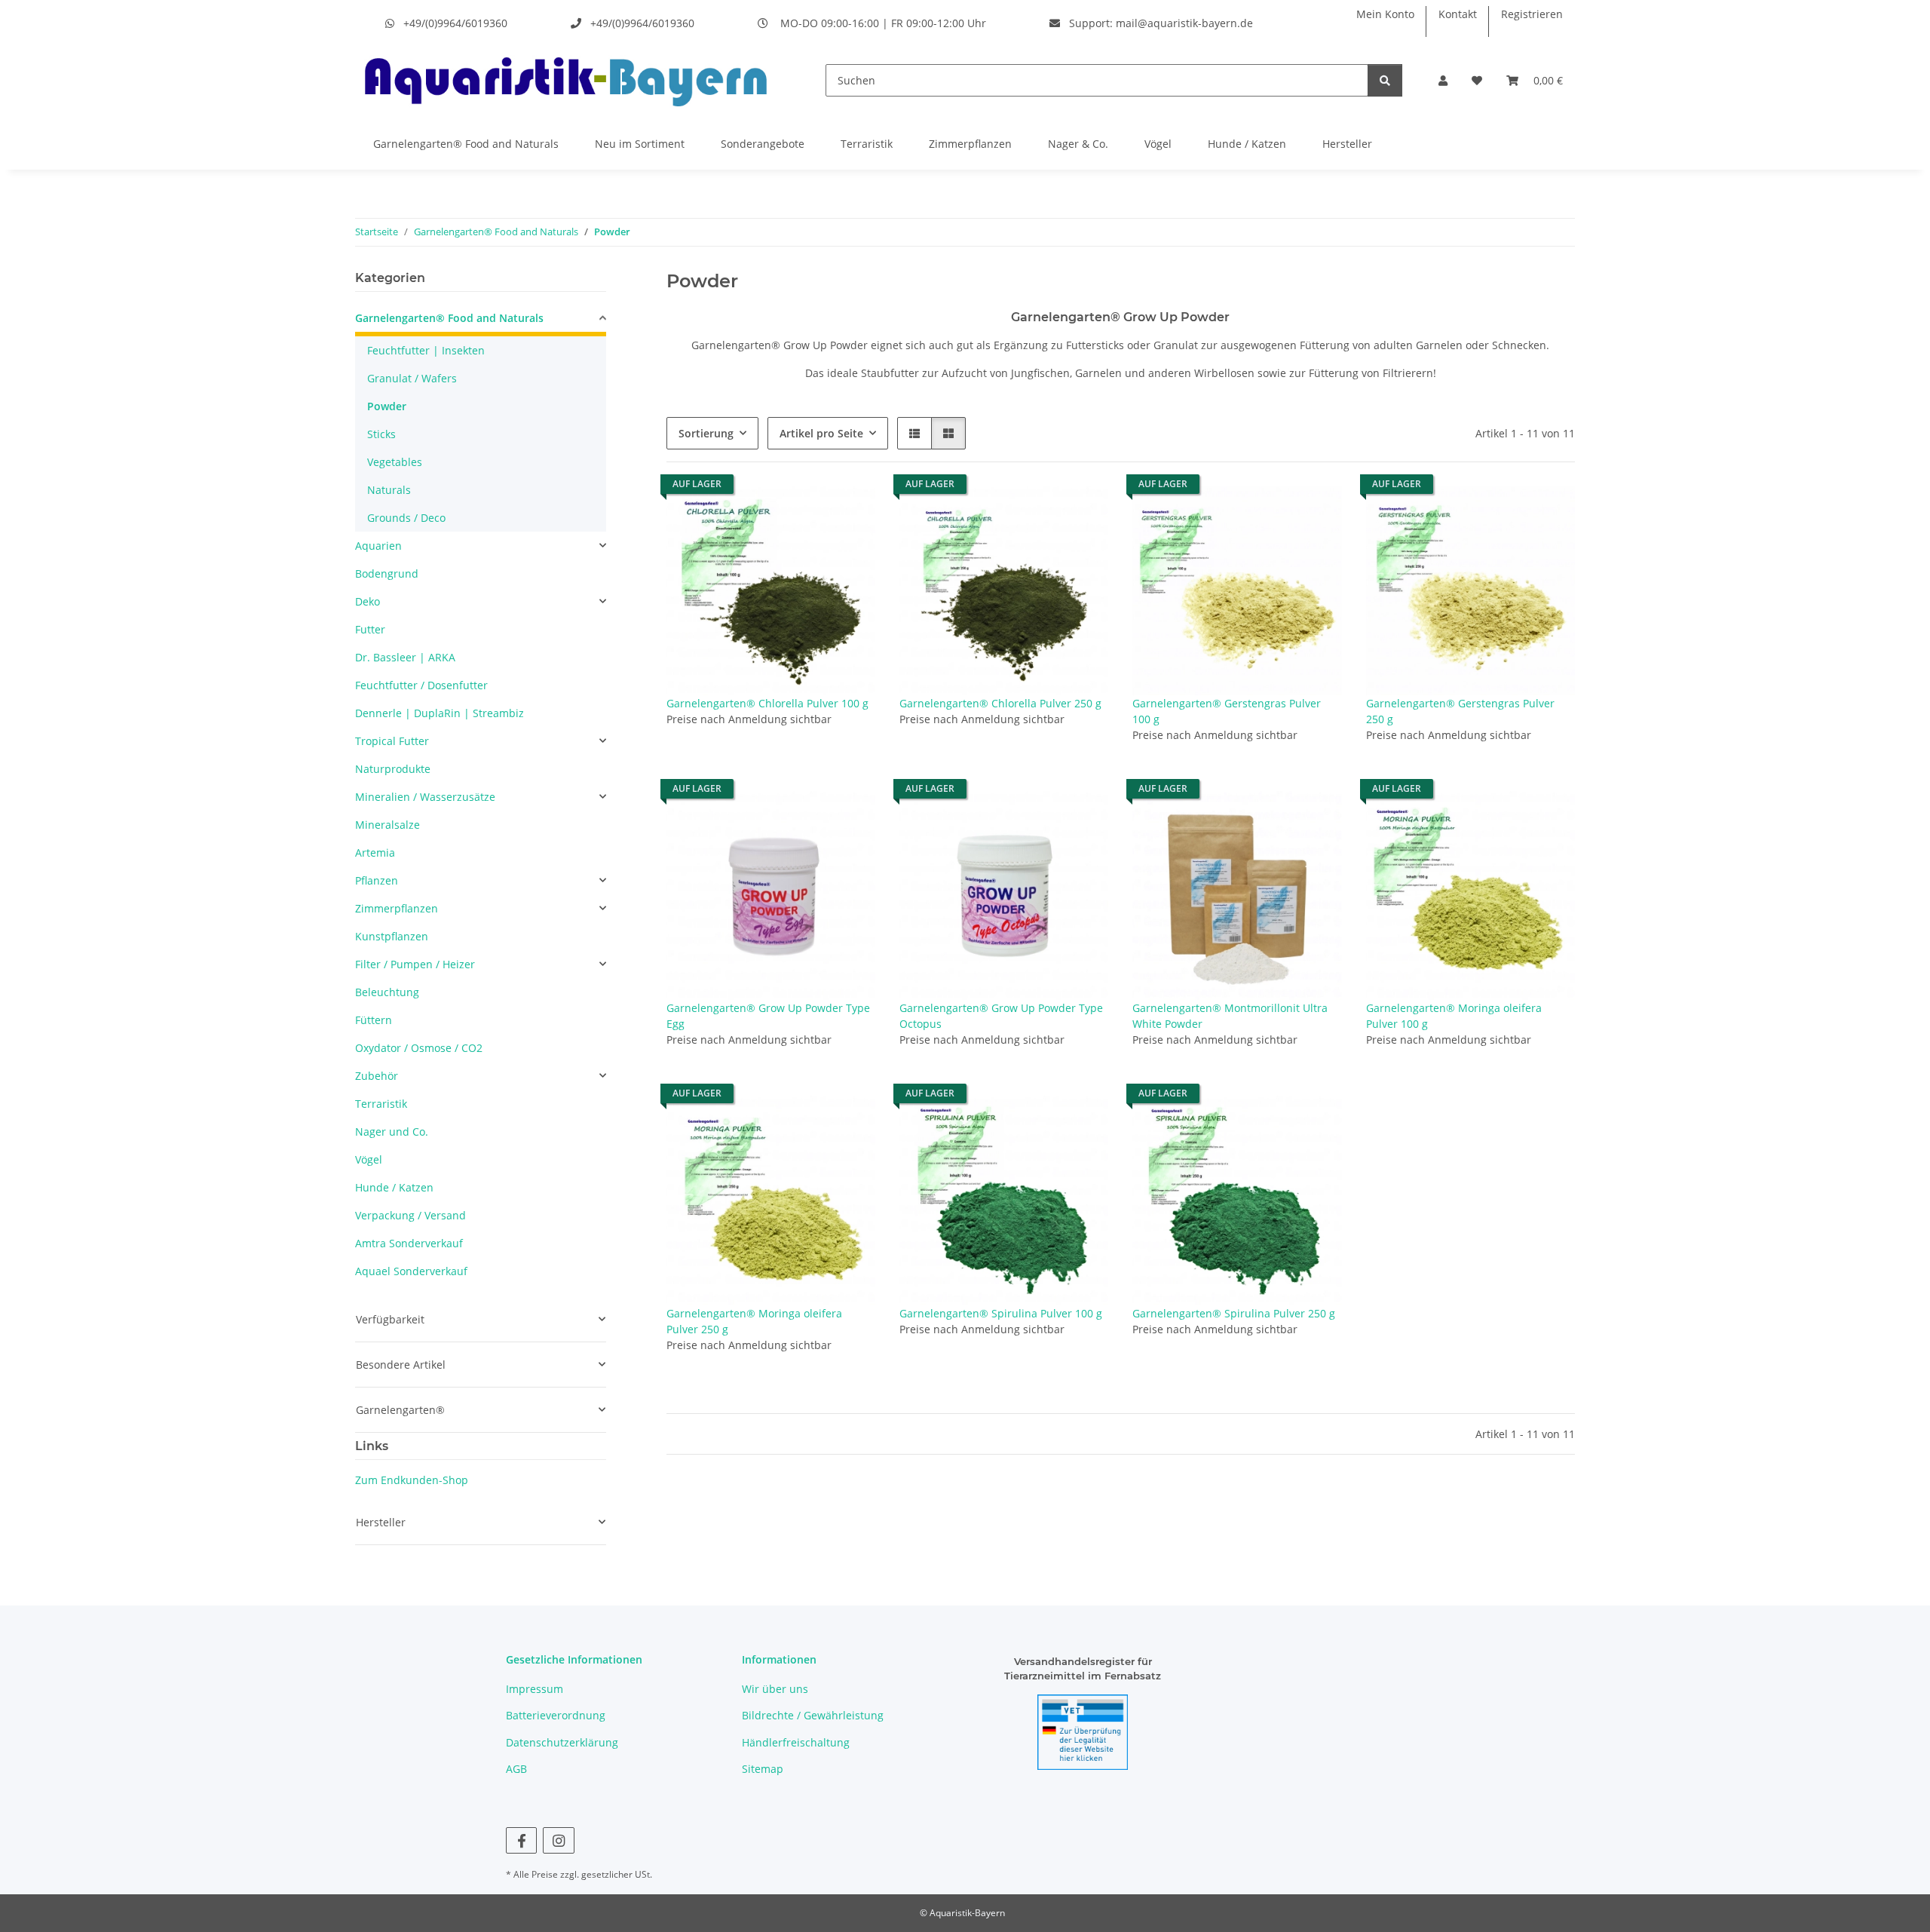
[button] (1443, 80)
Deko (368, 601)
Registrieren (1532, 14)
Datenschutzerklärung (562, 1742)
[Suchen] (1385, 80)
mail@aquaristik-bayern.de (1184, 23)
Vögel (1158, 144)
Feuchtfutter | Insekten (426, 350)
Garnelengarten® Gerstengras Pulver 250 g (1460, 711)
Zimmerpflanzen (970, 144)
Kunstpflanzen (392, 936)
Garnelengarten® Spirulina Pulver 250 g (1234, 1313)
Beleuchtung (387, 992)
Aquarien (378, 546)
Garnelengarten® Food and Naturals (466, 144)
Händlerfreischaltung (796, 1742)
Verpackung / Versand (411, 1215)
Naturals (389, 490)
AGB (516, 1769)
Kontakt (1458, 14)
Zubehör (377, 1076)
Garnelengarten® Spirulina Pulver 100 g (1001, 1313)
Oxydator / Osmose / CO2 (419, 1048)
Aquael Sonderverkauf (411, 1271)
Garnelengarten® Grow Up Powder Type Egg (768, 1016)
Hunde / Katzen (1247, 144)
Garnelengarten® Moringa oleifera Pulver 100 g (1454, 1016)
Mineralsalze (388, 825)
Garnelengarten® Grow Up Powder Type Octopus (1001, 1016)
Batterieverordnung (556, 1715)
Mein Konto (1385, 14)
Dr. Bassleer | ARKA (405, 657)
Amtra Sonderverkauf (409, 1243)
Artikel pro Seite (821, 433)
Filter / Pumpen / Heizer (415, 964)
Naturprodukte (393, 769)
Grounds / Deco (406, 518)
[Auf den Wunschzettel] (850, 512)
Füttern (374, 1020)
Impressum (535, 1689)
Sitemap (763, 1769)
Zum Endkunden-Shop (412, 1480)
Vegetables (395, 462)
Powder (387, 406)
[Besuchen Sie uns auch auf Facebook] (521, 1840)
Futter (370, 629)
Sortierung (706, 433)
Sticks (381, 434)
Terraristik (867, 144)
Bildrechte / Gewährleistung (813, 1715)
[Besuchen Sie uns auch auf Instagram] (558, 1840)
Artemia (375, 853)
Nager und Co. (392, 1132)
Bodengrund (387, 573)
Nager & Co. (1078, 144)
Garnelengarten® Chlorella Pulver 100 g (767, 703)
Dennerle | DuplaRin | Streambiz (440, 713)
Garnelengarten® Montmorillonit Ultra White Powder (1230, 1016)
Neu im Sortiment (640, 144)
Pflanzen (377, 880)
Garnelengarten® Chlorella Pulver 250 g (1000, 703)
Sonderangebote (763, 144)
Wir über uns (775, 1689)
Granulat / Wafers (412, 378)
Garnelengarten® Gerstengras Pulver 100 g (1227, 711)
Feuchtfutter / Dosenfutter (421, 685)
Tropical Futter (392, 741)
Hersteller (1347, 144)
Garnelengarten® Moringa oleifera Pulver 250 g (754, 1321)
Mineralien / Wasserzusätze (425, 797)
